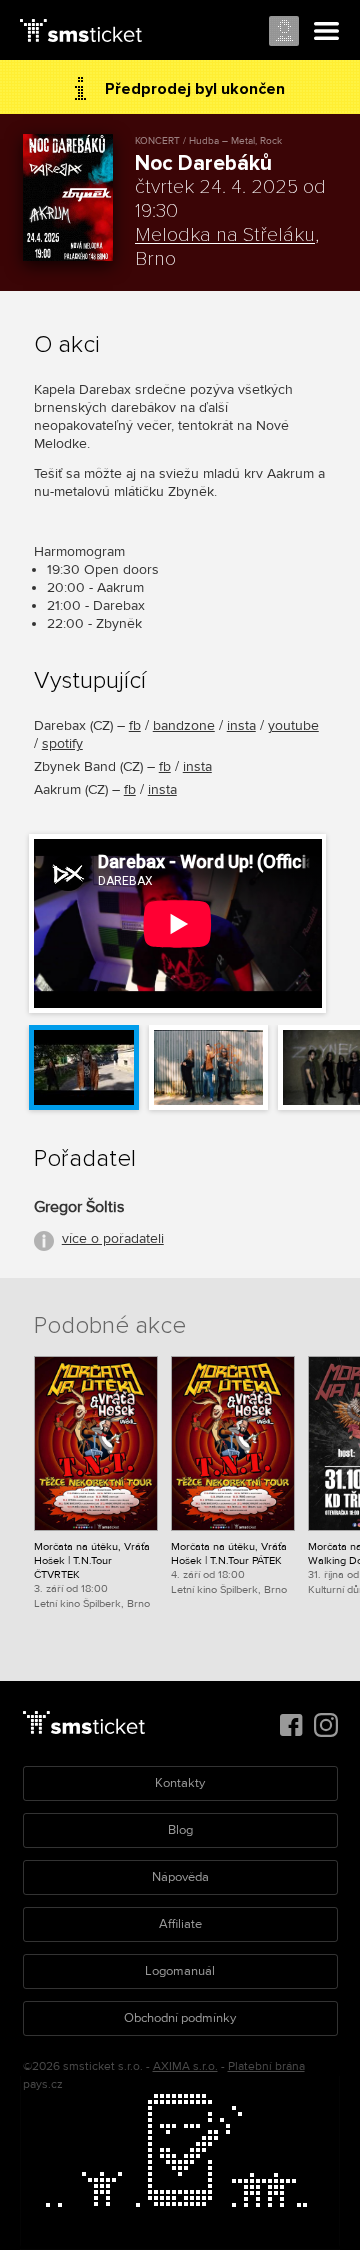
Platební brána (266, 2066)
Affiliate (180, 1924)
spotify (62, 743)
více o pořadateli (113, 1238)
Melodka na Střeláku (225, 235)
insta (241, 725)
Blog (180, 1830)
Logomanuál (180, 1971)
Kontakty (180, 1783)
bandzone (184, 725)
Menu (327, 32)
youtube (293, 725)
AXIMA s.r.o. (185, 2066)
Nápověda (180, 1877)
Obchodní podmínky (180, 2018)
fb (135, 725)
